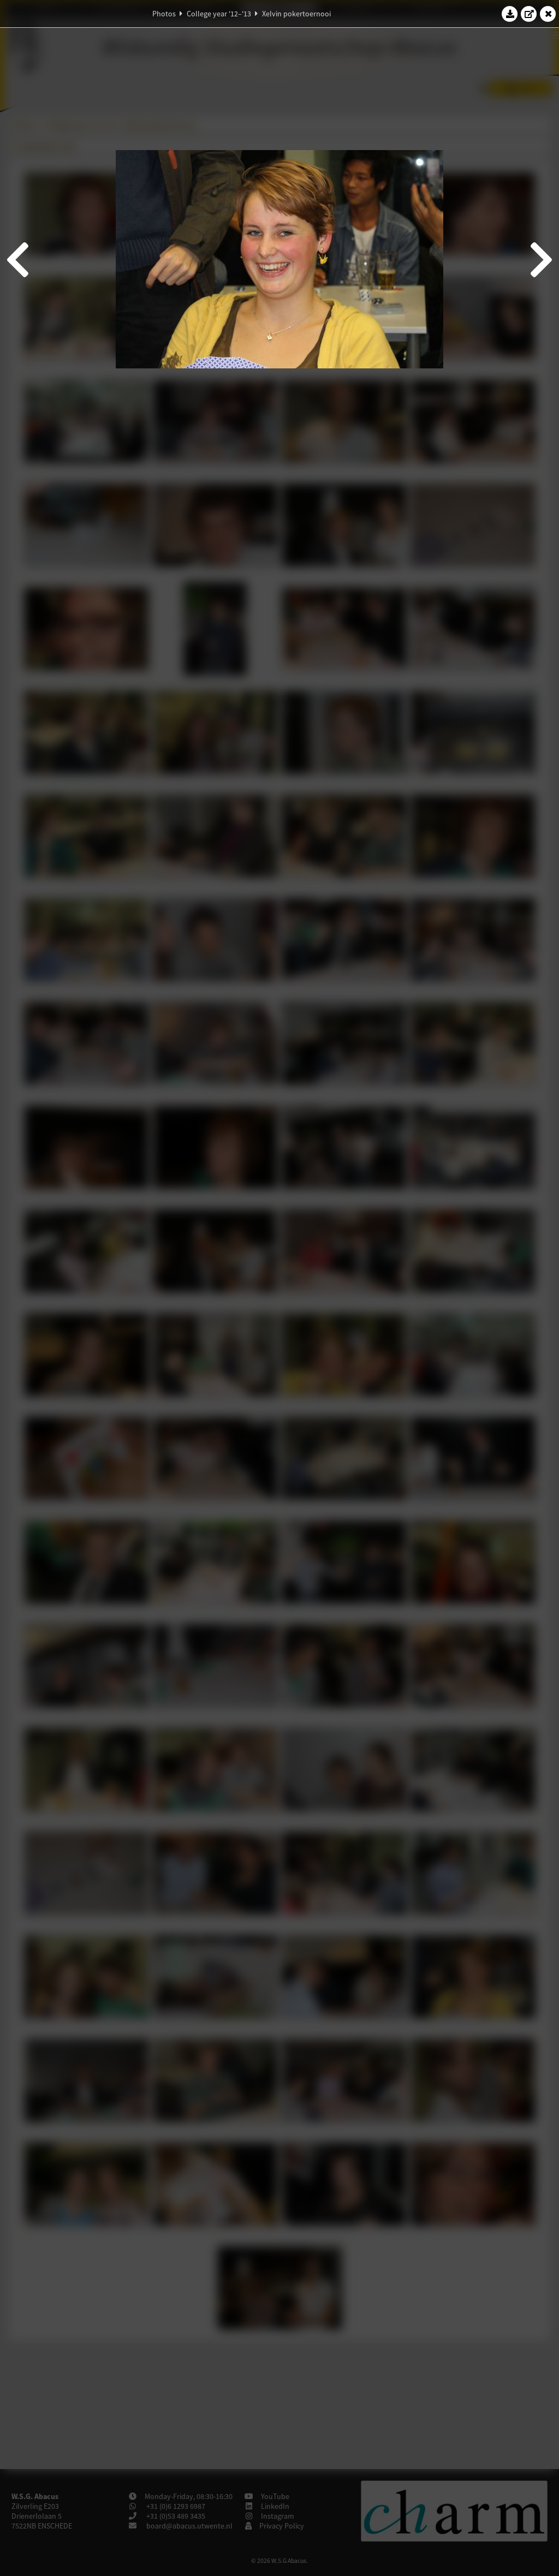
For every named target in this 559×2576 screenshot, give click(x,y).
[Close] (548, 14)
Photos (164, 14)
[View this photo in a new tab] (529, 14)
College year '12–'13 (219, 14)
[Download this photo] (510, 14)
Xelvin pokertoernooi (296, 14)
